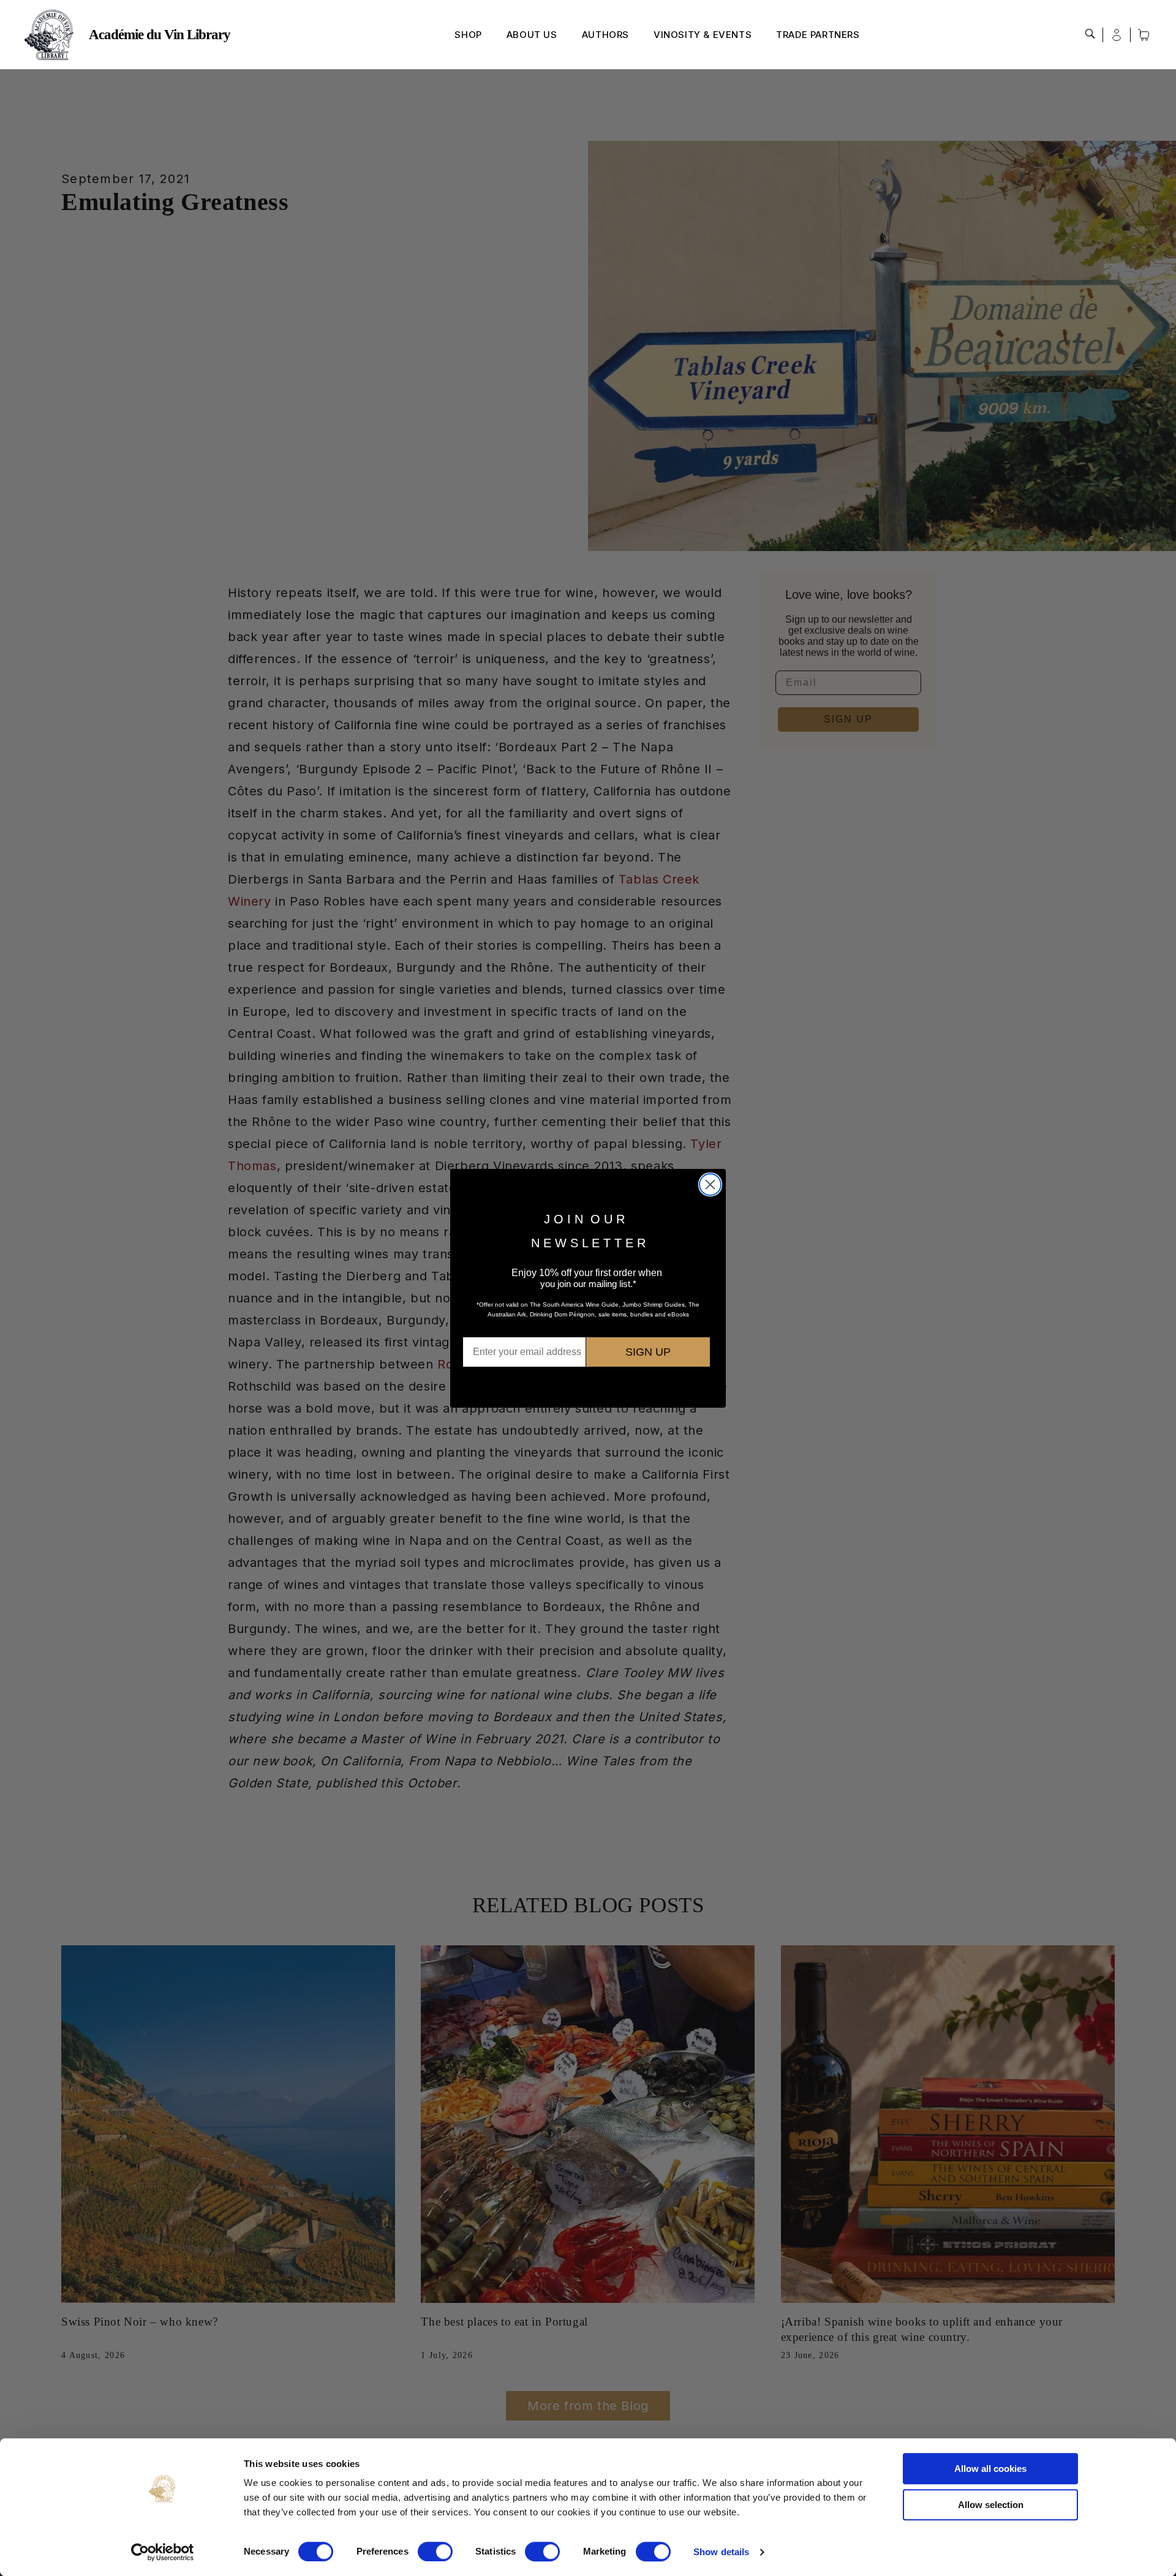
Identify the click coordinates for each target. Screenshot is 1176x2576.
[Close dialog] (710, 1185)
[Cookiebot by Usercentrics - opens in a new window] (163, 2552)
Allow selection (991, 2505)
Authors (605, 35)
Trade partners (818, 35)
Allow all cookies (990, 2469)
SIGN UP (648, 1352)
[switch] (435, 2552)
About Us (532, 35)
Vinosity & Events (703, 35)
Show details (721, 2552)
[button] (1090, 34)
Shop (468, 35)
